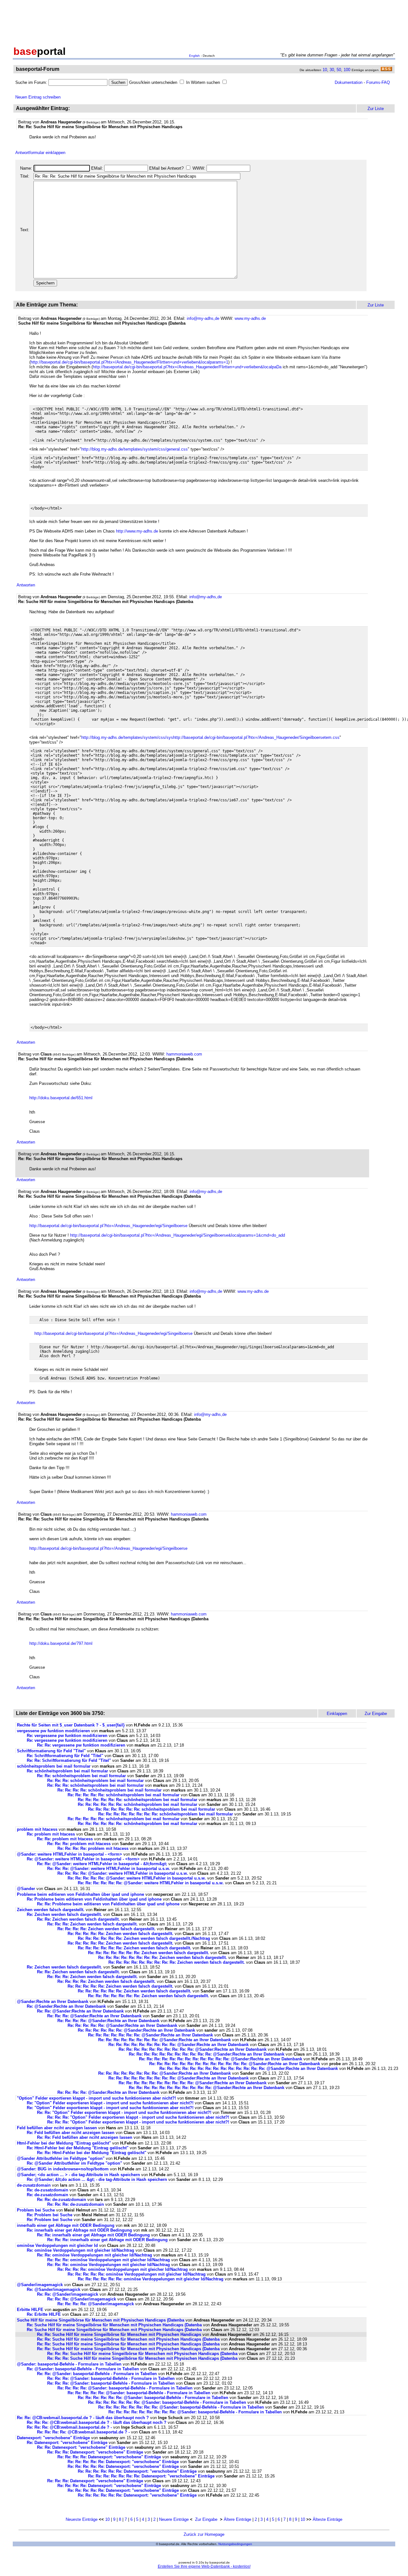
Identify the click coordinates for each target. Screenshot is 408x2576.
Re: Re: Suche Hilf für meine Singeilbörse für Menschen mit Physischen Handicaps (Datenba (128, 2339)
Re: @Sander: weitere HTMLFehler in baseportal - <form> (83, 1859)
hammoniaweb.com (184, 1054)
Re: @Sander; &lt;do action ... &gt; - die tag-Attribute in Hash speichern (97, 2179)
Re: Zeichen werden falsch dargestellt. (64, 1914)
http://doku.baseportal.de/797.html (61, 1643)
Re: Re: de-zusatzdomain (62, 2200)
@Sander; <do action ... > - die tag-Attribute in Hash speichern (78, 2175)
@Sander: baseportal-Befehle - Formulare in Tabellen (69, 2364)
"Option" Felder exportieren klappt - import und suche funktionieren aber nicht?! (96, 2098)
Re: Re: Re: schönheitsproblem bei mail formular (95, 1781)
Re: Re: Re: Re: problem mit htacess (93, 1848)
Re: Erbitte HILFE (44, 2314)
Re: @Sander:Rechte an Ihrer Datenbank (66, 2006)
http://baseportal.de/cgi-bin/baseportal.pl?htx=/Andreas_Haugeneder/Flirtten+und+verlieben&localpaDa (187, 367)
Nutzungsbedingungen (235, 2544)
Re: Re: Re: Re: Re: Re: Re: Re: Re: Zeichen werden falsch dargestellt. (177, 1962)
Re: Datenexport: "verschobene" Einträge (67, 2443)
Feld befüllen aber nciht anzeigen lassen (57, 2128)
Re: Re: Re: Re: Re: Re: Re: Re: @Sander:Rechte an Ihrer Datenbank (164, 2040)
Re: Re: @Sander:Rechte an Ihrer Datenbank (80, 2011)
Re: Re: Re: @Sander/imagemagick (82, 2299)
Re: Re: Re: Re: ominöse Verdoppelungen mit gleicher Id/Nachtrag (123, 2269)
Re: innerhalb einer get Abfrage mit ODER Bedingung (79, 2230)
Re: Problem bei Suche (50, 2215)
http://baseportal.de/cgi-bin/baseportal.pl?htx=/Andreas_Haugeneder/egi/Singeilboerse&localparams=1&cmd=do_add (178, 1235)
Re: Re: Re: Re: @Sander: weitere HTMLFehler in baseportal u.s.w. (123, 1873)
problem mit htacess (37, 1829)
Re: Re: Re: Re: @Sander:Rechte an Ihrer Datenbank (108, 2021)
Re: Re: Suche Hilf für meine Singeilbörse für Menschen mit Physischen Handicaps (120, 2334)
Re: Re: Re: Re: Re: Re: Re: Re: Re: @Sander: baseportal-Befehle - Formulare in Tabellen (195, 2412)
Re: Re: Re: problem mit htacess (79, 1844)
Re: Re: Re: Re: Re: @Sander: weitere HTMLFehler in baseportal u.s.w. (137, 1878)
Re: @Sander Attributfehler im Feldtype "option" (74, 2163)
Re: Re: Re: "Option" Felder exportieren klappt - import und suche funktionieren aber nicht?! (138, 2117)
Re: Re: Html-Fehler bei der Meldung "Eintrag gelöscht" (92, 2153)
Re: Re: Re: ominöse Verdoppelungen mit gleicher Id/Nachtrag (109, 2260)
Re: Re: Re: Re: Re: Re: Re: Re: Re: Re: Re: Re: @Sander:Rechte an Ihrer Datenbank (221, 2059)
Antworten (26, 585)
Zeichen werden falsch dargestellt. (51, 1910)
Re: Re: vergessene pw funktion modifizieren (81, 1745)
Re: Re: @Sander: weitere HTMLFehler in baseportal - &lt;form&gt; (102, 1864)
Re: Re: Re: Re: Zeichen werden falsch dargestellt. (106, 1929)
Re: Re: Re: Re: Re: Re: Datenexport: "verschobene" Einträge (137, 2471)
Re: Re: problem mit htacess (65, 1839)
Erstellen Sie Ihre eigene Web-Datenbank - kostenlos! (204, 2566)
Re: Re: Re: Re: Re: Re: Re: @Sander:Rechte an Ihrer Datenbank (150, 2035)
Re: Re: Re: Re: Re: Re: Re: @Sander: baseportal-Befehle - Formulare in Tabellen (167, 2402)
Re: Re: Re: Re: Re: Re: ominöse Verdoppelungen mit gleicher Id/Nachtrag (151, 2279)
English (194, 56)
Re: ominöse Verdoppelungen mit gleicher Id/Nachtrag (80, 2250)
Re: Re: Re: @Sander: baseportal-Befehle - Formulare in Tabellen (111, 2378)
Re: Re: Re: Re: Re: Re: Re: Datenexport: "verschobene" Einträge (151, 2476)
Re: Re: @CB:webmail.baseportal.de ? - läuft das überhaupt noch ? (84, 2418)
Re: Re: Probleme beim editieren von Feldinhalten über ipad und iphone (108, 1904)
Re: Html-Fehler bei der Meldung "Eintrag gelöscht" (78, 2148)
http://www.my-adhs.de (137, 531)
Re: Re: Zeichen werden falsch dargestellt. (78, 1919)
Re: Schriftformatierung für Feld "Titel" (65, 1756)
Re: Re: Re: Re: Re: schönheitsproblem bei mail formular (124, 1795)
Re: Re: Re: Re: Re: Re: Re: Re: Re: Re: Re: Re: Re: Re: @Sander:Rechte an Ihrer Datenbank (249, 2068)
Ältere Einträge (237, 2519)
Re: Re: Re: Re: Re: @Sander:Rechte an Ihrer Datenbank (122, 2025)
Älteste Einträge (328, 2519)
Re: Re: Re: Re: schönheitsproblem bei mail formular (109, 1790)
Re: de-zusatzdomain (47, 2190)
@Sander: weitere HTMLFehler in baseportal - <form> (69, 1854)
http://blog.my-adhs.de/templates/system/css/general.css (135, 449)
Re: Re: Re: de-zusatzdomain (76, 2204)
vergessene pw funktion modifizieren (53, 1731)
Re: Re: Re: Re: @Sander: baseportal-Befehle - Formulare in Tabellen (125, 2388)
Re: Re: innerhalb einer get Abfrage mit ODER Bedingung (93, 2235)
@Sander (26, 1889)
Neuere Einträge (174, 2519)
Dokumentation (349, 82)
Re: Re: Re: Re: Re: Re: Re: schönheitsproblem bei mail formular (152, 1809)
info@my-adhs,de (203, 318)
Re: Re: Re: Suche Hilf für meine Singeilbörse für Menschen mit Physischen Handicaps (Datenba (142, 2354)
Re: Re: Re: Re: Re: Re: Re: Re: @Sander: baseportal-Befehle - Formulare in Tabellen (181, 2407)
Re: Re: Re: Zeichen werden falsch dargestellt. (92, 1924)
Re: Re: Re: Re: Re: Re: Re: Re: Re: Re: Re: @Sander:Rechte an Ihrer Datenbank (207, 2054)
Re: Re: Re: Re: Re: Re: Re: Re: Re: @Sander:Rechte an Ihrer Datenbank (178, 2045)
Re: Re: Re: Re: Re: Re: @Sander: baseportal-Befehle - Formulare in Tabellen (153, 2398)
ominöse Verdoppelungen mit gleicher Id (57, 2245)
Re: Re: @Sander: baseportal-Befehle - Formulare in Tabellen (97, 2374)
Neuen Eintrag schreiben (38, 97)
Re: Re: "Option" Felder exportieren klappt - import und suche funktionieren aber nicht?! (124, 2112)
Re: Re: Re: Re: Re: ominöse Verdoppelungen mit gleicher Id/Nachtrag (137, 2274)
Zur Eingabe (206, 2519)
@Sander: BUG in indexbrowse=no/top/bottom (63, 2169)
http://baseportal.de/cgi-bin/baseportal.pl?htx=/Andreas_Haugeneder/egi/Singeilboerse (108, 1226)
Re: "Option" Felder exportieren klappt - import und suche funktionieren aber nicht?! (110, 2103)
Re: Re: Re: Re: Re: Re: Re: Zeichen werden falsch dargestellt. (149, 1953)
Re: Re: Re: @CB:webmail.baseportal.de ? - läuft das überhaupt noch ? (97, 2422)
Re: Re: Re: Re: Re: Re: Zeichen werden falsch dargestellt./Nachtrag (144, 1938)
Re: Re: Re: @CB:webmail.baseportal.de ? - (70, 2427)
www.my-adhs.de (250, 318)
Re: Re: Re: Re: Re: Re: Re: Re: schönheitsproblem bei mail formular (166, 1814)
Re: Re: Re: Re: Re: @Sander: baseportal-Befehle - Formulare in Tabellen (139, 2393)
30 (332, 70)
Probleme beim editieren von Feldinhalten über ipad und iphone (80, 1894)
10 (325, 70)
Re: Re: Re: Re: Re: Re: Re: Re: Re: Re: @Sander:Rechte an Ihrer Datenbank (193, 2049)
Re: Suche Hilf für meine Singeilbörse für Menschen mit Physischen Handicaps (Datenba (114, 2325)
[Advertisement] (204, 22)
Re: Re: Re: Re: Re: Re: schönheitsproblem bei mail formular (138, 1800)
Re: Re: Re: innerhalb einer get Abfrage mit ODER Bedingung (107, 2240)
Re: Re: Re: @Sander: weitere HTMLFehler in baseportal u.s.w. (109, 1869)
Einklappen (337, 1714)
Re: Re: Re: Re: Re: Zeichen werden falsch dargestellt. (120, 1934)
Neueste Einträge (82, 2519)
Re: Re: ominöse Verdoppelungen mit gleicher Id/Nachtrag (95, 2255)
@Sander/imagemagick (40, 2285)
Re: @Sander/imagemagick (54, 2289)
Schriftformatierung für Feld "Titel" (51, 1751)
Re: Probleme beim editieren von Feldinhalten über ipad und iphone (94, 1899)
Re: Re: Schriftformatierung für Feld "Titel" (69, 1760)
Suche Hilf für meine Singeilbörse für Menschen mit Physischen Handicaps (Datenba (101, 2320)
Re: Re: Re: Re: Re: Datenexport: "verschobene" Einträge (123, 2462)
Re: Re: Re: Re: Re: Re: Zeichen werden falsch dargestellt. (135, 1948)
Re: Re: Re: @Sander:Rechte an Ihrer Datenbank (94, 2016)
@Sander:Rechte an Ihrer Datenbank (53, 2002)
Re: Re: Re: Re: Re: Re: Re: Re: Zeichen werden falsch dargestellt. (163, 1958)
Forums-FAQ (378, 82)
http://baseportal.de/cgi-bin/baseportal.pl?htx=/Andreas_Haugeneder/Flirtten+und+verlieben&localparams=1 (129, 362)
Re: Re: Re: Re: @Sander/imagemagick (96, 2304)
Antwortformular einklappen (40, 153)
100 (347, 70)
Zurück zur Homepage (204, 2534)
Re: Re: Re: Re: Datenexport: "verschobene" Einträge (109, 2457)
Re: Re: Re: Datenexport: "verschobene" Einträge (95, 2452)
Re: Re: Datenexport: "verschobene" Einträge (81, 2447)
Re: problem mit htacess (51, 1834)
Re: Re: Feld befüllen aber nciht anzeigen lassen (85, 2137)
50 (339, 70)
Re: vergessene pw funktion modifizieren (67, 1736)
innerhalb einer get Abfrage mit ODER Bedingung (66, 2225)
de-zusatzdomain (34, 2185)
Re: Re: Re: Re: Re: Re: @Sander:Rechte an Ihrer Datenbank (136, 2030)
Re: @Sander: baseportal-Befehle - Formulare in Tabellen (83, 2369)
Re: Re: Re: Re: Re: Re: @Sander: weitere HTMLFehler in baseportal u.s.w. (151, 1883)
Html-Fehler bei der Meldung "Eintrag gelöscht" (64, 2143)
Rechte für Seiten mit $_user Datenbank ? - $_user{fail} (71, 1725)
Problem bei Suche (36, 2210)
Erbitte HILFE (30, 2310)
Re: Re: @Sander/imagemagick (68, 2294)
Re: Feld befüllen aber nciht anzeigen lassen (71, 2133)
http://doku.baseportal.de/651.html (61, 1098)
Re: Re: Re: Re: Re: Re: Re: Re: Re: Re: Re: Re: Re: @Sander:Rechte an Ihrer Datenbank (235, 2064)
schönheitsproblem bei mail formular (54, 1766)
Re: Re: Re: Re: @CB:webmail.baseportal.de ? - (84, 2432)
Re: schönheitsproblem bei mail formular (67, 1771)
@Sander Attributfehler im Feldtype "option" (61, 2158)
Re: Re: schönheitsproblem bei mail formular (81, 1776)
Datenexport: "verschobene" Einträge (53, 2438)
